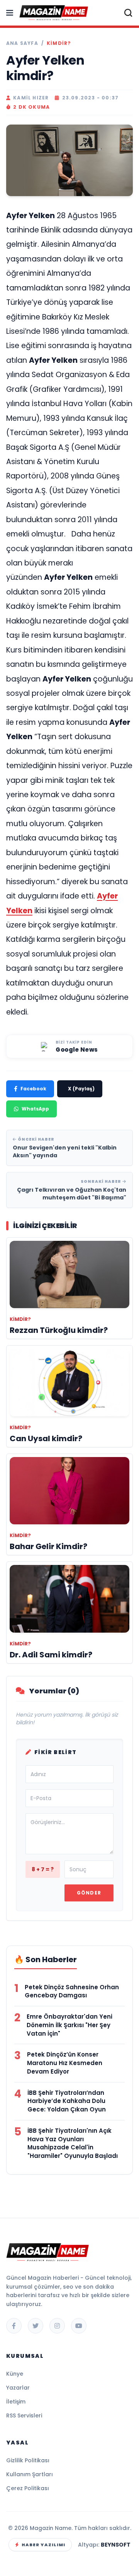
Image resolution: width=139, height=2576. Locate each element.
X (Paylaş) (81, 1089)
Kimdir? (59, 43)
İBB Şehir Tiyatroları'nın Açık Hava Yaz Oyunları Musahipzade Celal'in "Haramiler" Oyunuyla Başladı (73, 2143)
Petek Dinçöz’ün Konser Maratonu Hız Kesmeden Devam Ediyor (65, 2063)
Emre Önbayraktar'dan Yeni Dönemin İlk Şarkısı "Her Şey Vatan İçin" (69, 2025)
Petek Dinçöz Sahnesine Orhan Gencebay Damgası (72, 1991)
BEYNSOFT (116, 2545)
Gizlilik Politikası (28, 2460)
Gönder (89, 1893)
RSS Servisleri (24, 2415)
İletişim (16, 2402)
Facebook (33, 1089)
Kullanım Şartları (30, 2474)
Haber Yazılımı (43, 2545)
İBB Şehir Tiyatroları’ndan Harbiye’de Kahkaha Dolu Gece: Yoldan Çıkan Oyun (67, 2101)
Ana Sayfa (22, 43)
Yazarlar (18, 2388)
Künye (15, 2374)
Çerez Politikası (28, 2488)
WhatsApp (35, 1109)
